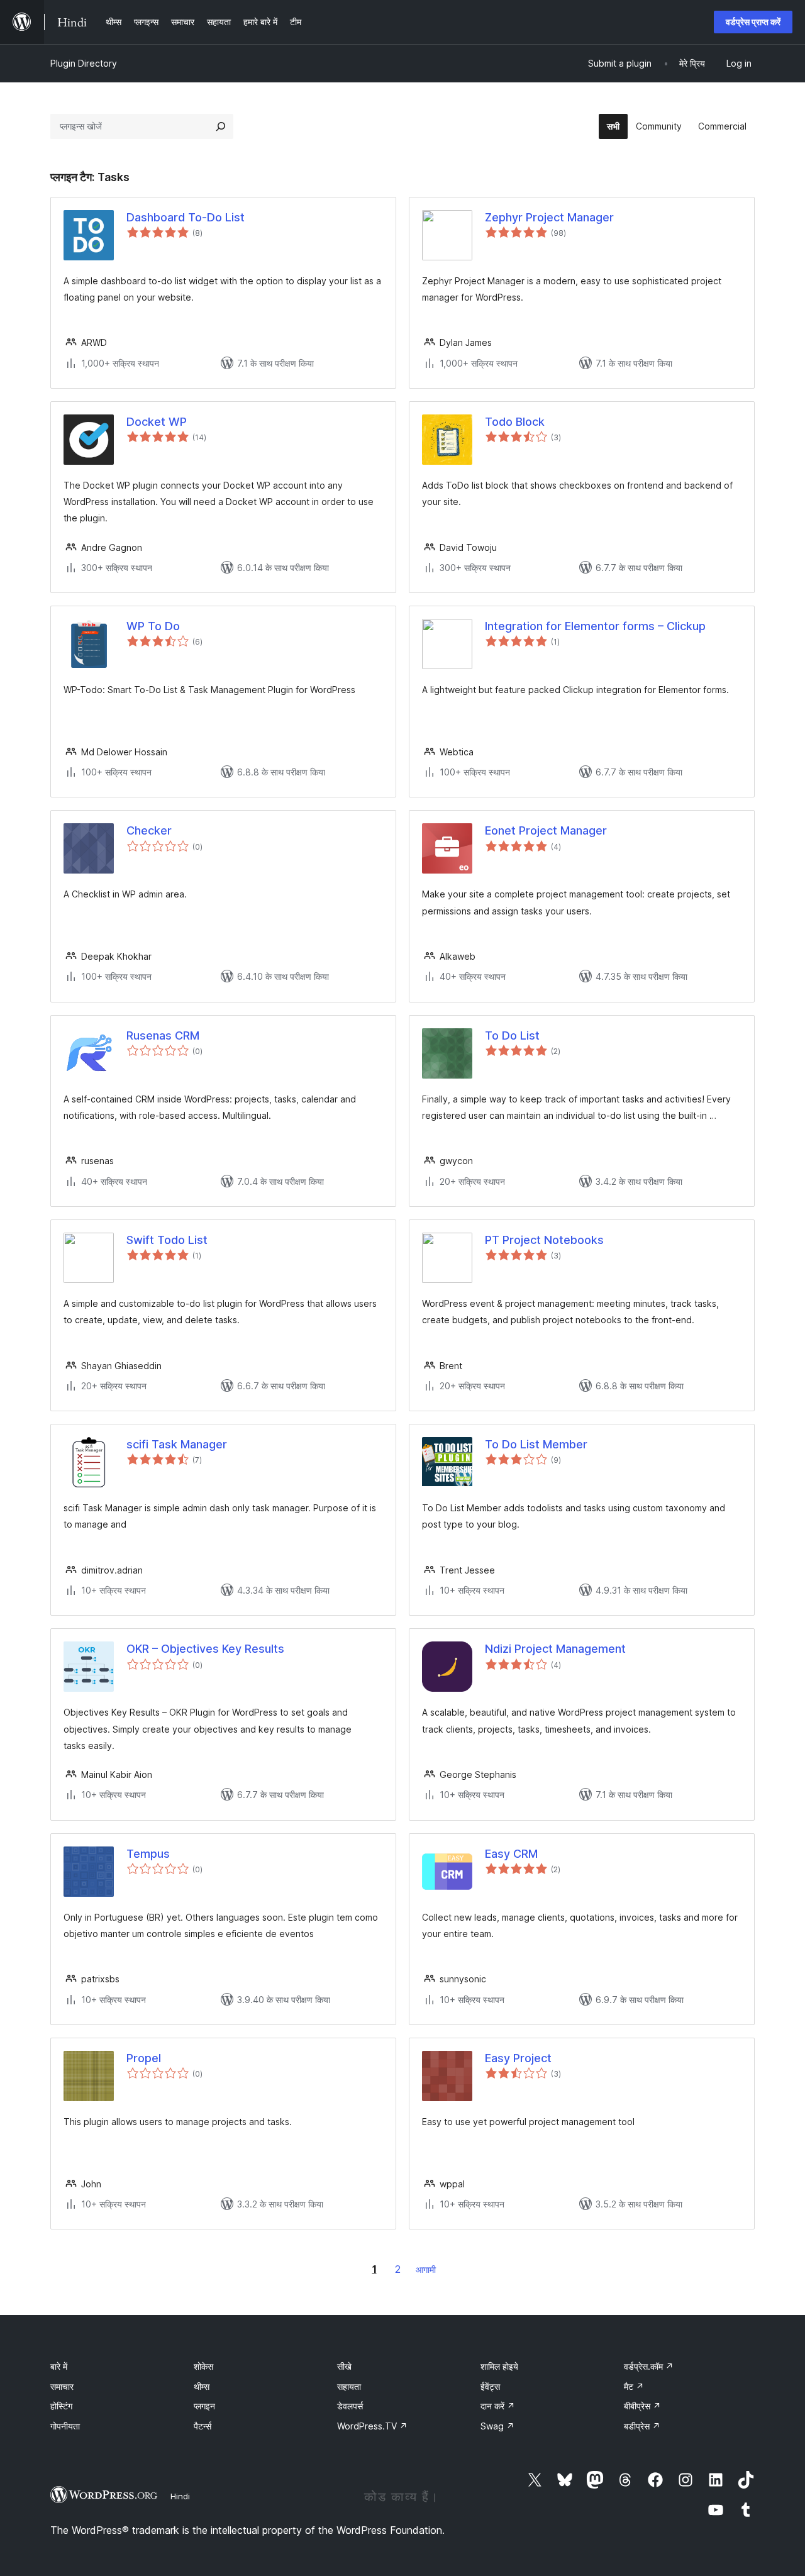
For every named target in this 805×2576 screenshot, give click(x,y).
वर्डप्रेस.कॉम (649, 2366)
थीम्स (202, 2386)
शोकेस (203, 2366)
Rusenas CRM (163, 1035)
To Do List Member (536, 1444)
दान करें (498, 2406)
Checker (149, 830)
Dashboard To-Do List (186, 217)
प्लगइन (204, 2406)
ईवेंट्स (490, 2386)
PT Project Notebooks (544, 1240)
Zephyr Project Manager (549, 217)
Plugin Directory (84, 63)
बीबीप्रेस (642, 2406)
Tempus (148, 1854)
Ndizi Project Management (555, 1649)
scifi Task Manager (177, 1444)
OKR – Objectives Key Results (205, 1649)
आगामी (426, 2269)
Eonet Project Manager (546, 830)
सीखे (344, 2366)
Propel (144, 2058)
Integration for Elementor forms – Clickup (595, 626)
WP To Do (153, 626)
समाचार (62, 2386)
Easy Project (518, 2058)
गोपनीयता (65, 2426)
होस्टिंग (61, 2406)
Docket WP (157, 422)
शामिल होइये (499, 2366)
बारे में (59, 2366)
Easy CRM (511, 1854)
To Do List (512, 1035)
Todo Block (515, 422)
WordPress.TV (372, 2426)
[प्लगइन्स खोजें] (221, 126)
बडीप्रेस (642, 2426)
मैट (634, 2386)
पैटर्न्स (203, 2426)
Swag (497, 2426)
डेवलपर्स (350, 2406)
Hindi (180, 2496)
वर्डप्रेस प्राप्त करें (753, 22)
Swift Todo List (167, 1240)
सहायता (349, 2386)
